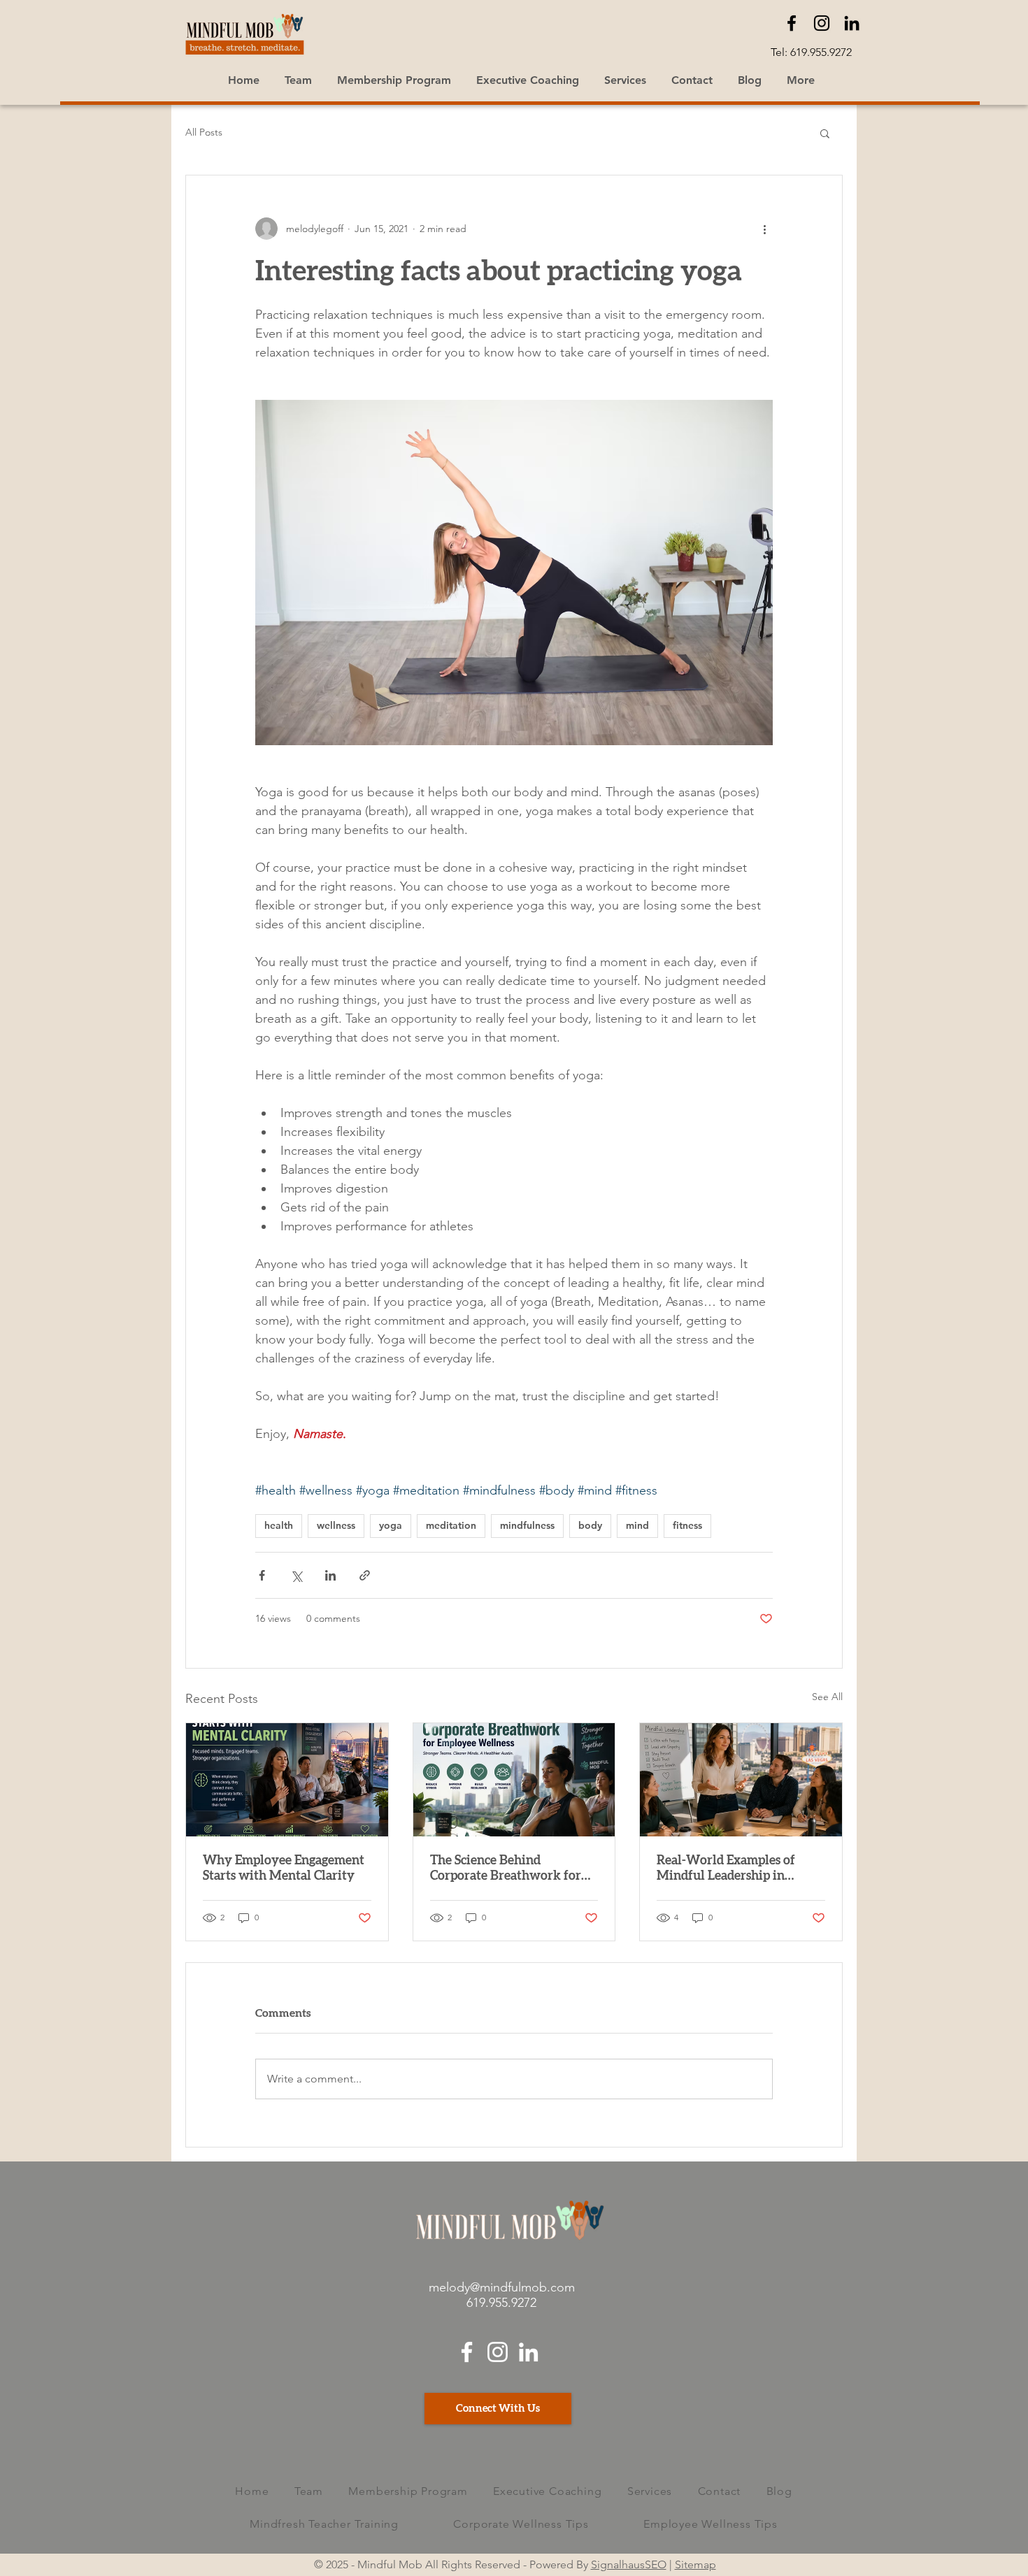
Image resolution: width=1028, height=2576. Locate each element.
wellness (336, 1525)
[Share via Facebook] (262, 1575)
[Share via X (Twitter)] (296, 1575)
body (590, 1525)
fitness (687, 1525)
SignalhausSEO (629, 2564)
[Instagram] (822, 23)
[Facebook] (792, 23)
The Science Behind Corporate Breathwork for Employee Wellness (506, 1869)
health (279, 1525)
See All (827, 1697)
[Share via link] (365, 1575)
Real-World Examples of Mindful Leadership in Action (726, 1869)
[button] (825, 133)
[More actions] (764, 229)
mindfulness (527, 1525)
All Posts (204, 132)
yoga (391, 1525)
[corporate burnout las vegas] (741, 1780)
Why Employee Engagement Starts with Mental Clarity (284, 1869)
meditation (451, 1525)
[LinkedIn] (852, 23)
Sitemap (695, 2564)
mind (637, 1525)
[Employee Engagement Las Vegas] (287, 1780)
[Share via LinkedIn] (330, 1575)
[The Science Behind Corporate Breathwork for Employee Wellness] (514, 1780)
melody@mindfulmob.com (502, 2287)
